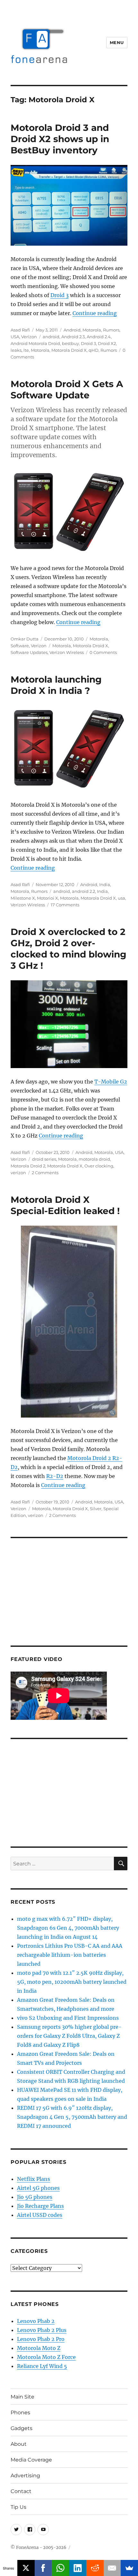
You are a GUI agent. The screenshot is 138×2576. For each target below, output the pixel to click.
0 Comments (103, 652)
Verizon (29, 337)
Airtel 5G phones (38, 2188)
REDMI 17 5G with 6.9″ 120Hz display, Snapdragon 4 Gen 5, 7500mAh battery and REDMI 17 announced (72, 2117)
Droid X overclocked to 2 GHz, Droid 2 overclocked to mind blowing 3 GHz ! (69, 949)
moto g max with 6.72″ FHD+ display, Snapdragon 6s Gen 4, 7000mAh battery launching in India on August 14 (68, 1928)
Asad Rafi (20, 330)
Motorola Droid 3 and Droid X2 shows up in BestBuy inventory (60, 139)
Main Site (22, 2397)
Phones (20, 2413)
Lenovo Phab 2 (36, 2321)
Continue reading (95, 313)
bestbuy (70, 343)
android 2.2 (83, 891)
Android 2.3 (73, 337)
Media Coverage (31, 2460)
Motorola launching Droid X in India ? (56, 685)
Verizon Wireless (67, 652)
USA (15, 337)
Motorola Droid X (69, 350)
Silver (96, 1509)
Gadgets (22, 2428)
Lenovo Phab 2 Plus (42, 2330)
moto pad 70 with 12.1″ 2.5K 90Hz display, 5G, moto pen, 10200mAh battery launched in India (72, 1982)
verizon (18, 1173)
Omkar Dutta (25, 639)
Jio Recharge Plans (40, 2206)
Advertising (25, 2476)
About (19, 2444)
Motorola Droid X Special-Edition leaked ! (65, 1205)
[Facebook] (43, 2568)
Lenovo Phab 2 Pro (41, 2339)
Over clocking (99, 1166)
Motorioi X (47, 898)
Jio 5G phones (35, 2197)
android (51, 337)
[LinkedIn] (78, 2568)
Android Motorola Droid (35, 343)
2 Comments (45, 1173)
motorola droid (94, 1159)
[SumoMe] (129, 2568)
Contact (21, 2491)
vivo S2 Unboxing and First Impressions (68, 2018)
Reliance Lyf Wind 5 (42, 2366)
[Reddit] (95, 2568)
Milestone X (23, 898)
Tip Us (18, 2507)
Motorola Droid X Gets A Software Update (67, 390)
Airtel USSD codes (40, 2215)
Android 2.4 (99, 337)
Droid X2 (107, 343)
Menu (117, 42)
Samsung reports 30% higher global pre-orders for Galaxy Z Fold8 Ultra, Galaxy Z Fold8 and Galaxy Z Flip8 (69, 2036)
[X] (26, 2568)
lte (26, 350)
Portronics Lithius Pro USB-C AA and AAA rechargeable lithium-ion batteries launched (70, 1955)
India (105, 884)
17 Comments (65, 905)
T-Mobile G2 (111, 1082)
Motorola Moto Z (39, 2348)
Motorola (92, 330)
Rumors (111, 330)
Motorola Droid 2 (28, 1166)
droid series (44, 1159)
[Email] (112, 2568)
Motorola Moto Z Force (46, 2357)
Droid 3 (60, 295)
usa (121, 898)
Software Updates (29, 652)
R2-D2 (55, 1476)
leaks (16, 350)
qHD (94, 350)
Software (20, 646)
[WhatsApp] (60, 2568)
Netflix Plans (34, 2179)
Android (72, 330)
